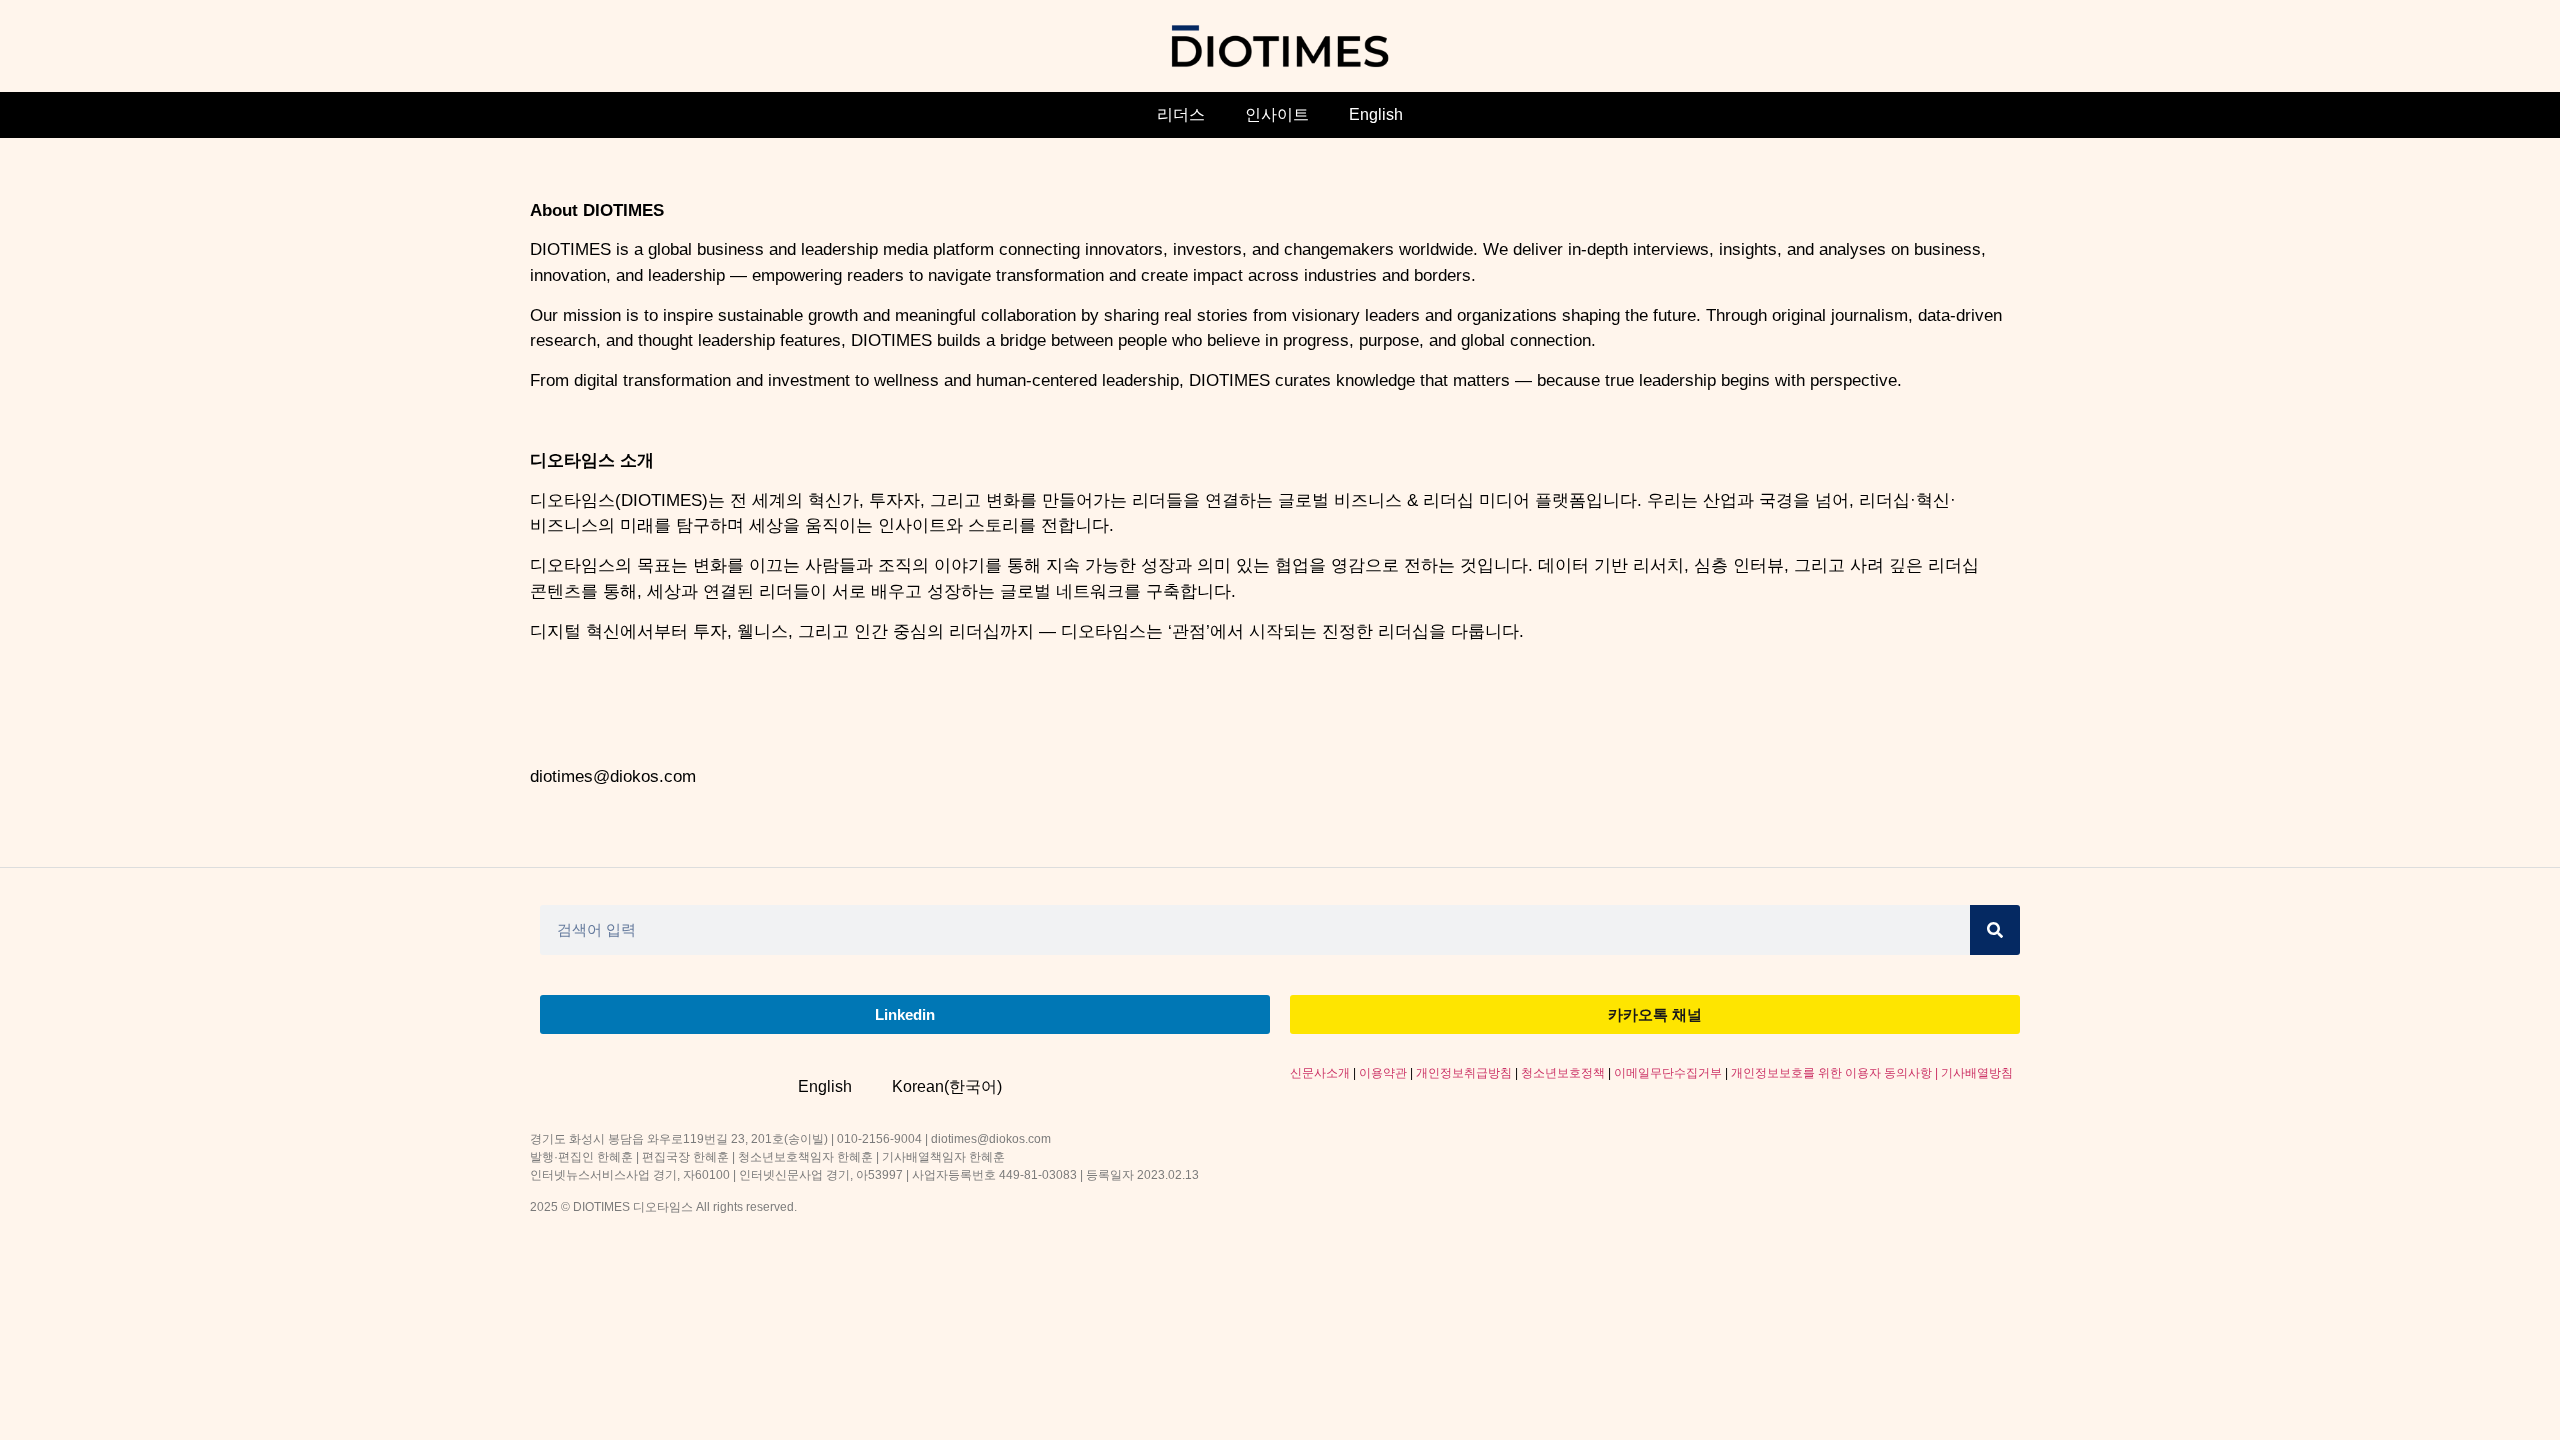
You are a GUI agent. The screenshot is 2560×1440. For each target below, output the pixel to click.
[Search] (1995, 930)
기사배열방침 (1977, 1073)
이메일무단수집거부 (1668, 1073)
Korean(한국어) (947, 1086)
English (1376, 114)
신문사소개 (1320, 1073)
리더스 (1181, 114)
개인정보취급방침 (1464, 1073)
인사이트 (1277, 114)
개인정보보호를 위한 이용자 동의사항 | (1836, 1073)
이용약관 (1383, 1073)
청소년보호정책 (1563, 1073)
